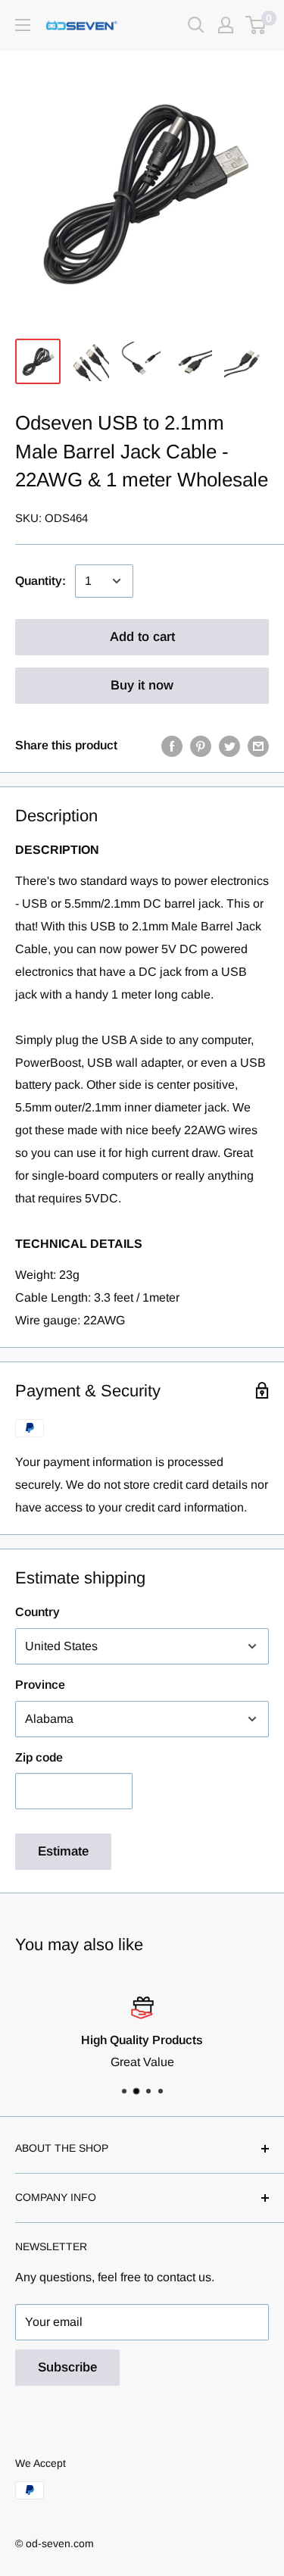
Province (40, 1685)
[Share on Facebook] (172, 746)
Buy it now (142, 685)
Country (37, 1612)
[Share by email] (258, 746)
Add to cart (142, 637)
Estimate (63, 1851)
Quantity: (41, 581)
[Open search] (196, 25)
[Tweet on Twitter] (229, 746)
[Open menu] (23, 25)
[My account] (226, 25)
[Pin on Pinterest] (201, 746)
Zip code (39, 1757)
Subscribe (67, 2367)
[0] (256, 25)
